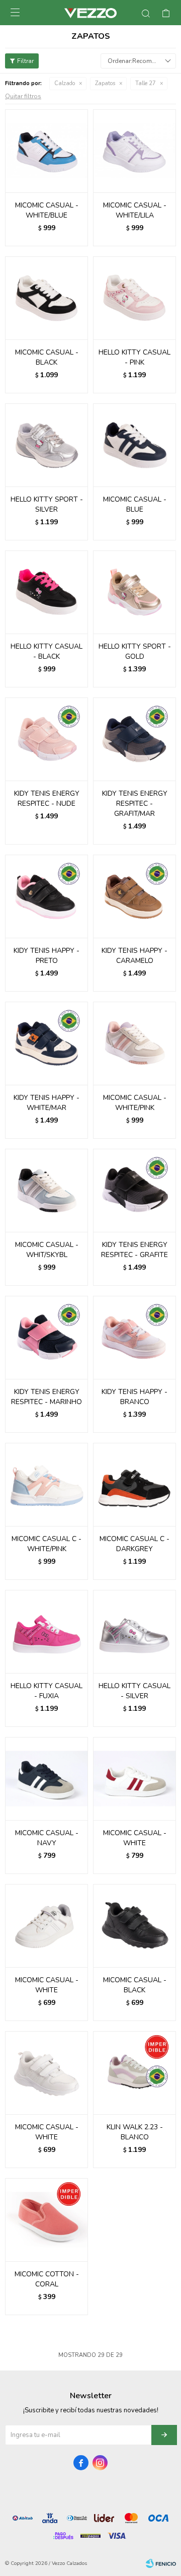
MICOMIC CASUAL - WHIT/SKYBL (47, 1250)
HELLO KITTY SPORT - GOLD (135, 651)
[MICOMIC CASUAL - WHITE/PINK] (134, 1043)
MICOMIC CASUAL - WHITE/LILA (135, 210)
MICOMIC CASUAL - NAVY (47, 1838)
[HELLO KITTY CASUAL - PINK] (134, 298)
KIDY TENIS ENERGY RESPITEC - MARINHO (47, 1397)
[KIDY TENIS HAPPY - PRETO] (47, 896)
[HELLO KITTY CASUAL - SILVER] (134, 1631)
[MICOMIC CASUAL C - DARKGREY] (134, 1484)
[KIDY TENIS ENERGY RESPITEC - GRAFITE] (134, 1190)
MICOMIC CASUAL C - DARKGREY (134, 1544)
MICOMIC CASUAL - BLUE (135, 504)
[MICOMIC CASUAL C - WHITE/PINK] (47, 1484)
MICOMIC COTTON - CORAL (47, 2279)
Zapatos (105, 83)
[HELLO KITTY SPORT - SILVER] (47, 445)
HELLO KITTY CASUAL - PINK (134, 357)
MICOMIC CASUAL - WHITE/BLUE (47, 210)
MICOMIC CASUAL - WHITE (135, 1838)
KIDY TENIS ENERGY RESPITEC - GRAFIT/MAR (135, 804)
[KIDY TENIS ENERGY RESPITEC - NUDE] (47, 739)
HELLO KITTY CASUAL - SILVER (134, 1691)
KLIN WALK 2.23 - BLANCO (135, 2132)
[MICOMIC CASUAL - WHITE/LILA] (134, 151)
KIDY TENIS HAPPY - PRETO (47, 956)
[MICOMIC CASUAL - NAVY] (47, 1779)
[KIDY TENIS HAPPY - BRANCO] (134, 1337)
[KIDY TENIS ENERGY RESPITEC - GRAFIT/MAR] (134, 739)
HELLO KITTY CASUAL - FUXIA (47, 1691)
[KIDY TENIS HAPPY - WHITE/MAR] (47, 1043)
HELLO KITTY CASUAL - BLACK (47, 651)
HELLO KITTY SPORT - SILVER (47, 504)
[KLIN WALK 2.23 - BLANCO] (134, 2073)
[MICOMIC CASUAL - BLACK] (47, 298)
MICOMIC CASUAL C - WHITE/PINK (47, 1544)
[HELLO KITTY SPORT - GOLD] (134, 592)
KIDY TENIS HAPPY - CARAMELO (134, 956)
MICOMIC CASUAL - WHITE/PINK (135, 1103)
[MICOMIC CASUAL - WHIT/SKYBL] (47, 1190)
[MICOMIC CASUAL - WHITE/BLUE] (47, 151)
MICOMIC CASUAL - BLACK (47, 357)
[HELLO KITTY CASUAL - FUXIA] (47, 1631)
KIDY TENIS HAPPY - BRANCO (134, 1397)
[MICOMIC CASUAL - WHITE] (134, 1779)
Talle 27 (146, 83)
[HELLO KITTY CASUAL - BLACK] (47, 592)
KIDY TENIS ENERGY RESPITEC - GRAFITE (134, 1250)
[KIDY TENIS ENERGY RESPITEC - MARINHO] (47, 1337)
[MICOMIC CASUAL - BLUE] (134, 445)
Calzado (65, 83)
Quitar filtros (23, 96)
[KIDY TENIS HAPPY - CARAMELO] (134, 896)
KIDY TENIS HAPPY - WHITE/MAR (47, 1103)
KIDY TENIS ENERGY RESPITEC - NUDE (47, 798)
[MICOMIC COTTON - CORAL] (47, 2220)
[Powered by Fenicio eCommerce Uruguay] (161, 2563)
